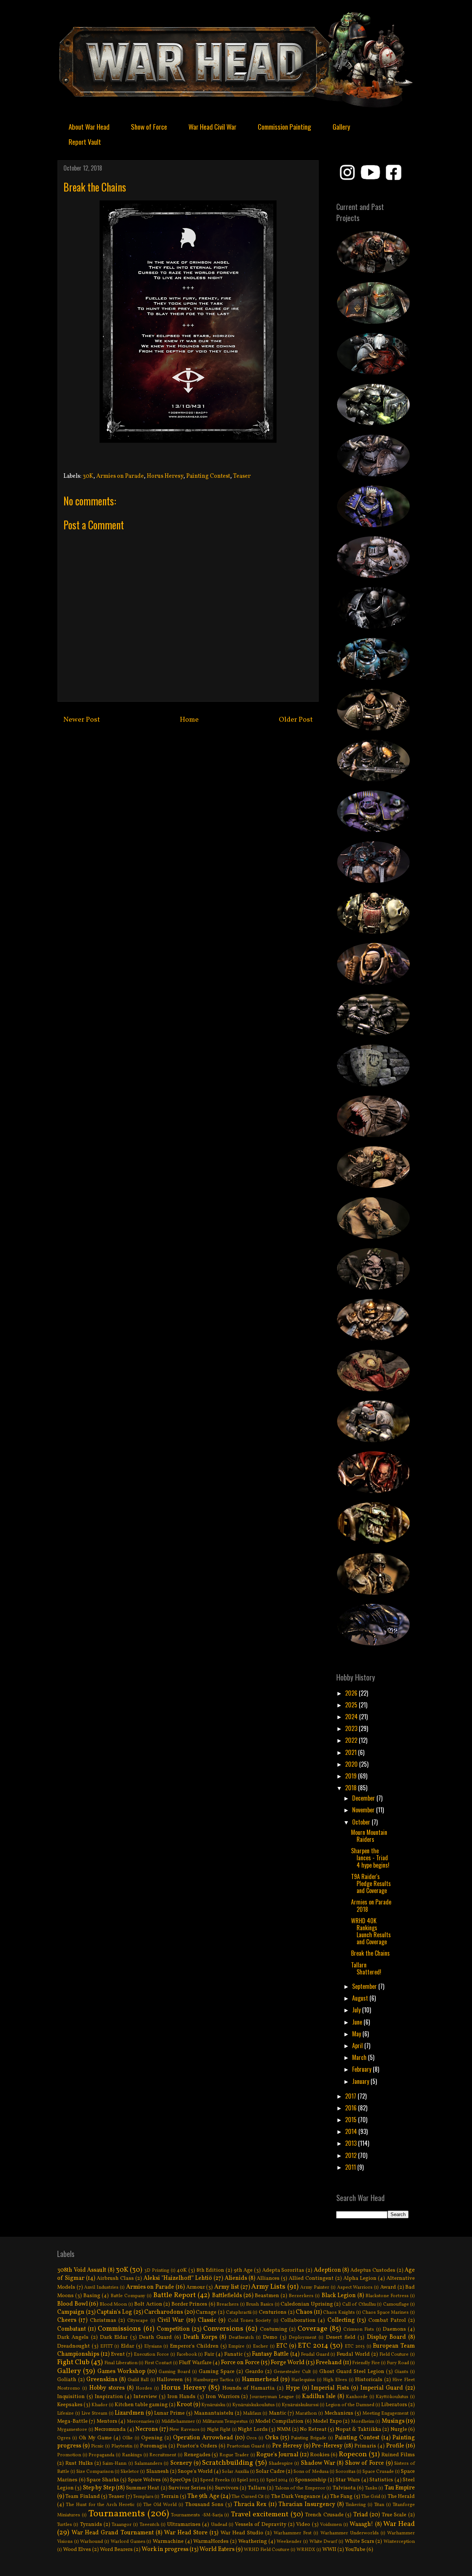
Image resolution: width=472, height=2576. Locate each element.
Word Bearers (116, 2549)
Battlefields (227, 2296)
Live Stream (94, 2414)
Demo (270, 2337)
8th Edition (211, 2270)
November (364, 1810)
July (357, 2010)
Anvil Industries (101, 2288)
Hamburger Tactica (214, 2380)
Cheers (67, 2320)
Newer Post (82, 720)
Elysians (153, 2347)
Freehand (329, 2363)
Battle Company (128, 2296)
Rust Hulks (79, 2463)
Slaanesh (158, 2471)
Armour (196, 2287)
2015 (352, 2120)
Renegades (197, 2455)
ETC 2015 (355, 2347)
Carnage (206, 2312)
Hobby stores (107, 2388)
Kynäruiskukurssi (300, 2405)
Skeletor (130, 2472)
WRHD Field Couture (267, 2550)
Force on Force (240, 2363)
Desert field (341, 2337)
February (362, 2069)
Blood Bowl (72, 2304)
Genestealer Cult (292, 2372)
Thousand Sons (204, 2505)
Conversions (223, 2329)
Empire (236, 2347)
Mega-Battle (72, 2421)
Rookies (320, 2455)
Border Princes (190, 2304)
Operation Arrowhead (203, 2438)
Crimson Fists (359, 2330)
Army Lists (268, 2287)
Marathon (306, 2414)
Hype (293, 2388)
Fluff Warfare (195, 2363)
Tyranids (91, 2524)
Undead (219, 2525)
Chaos (304, 2312)
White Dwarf (323, 2542)
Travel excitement (260, 2514)
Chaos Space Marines (385, 2313)
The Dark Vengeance (296, 2496)
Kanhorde (357, 2397)
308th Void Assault (82, 2270)
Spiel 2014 (277, 2480)
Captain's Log (114, 2312)
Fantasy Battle (270, 2354)
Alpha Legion (360, 2278)
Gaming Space (217, 2372)
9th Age (243, 2270)
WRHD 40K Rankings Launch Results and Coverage (371, 1931)
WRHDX (306, 2550)
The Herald (401, 2496)
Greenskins (102, 2380)
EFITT (107, 2347)
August (361, 1998)
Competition (173, 2329)
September (365, 1986)
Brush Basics (260, 2305)
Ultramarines (184, 2524)
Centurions (273, 2312)
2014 (352, 2131)
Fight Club (73, 2362)
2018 (352, 1788)
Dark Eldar (114, 2337)
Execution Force (151, 2355)
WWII (329, 2549)
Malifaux (252, 2414)
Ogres (64, 2438)
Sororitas (346, 2472)
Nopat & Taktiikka (358, 2429)
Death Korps (200, 2337)
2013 (352, 2143)
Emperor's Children (194, 2346)
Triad (361, 2515)
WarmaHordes (211, 2541)
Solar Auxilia (235, 2472)
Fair (209, 2354)
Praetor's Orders (197, 2446)
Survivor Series (187, 2488)
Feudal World (353, 2354)
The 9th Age (203, 2496)
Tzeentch (150, 2525)
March (360, 2057)
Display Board (386, 2337)
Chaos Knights (339, 2313)
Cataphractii (239, 2313)
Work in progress (165, 2549)
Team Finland (82, 2496)
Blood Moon (113, 2305)
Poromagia (154, 2446)
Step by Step (99, 2488)
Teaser (242, 476)
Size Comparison (95, 2472)
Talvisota (344, 2488)
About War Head (89, 126)
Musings (393, 2421)
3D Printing (157, 2271)
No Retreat (313, 2429)
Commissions (119, 2329)
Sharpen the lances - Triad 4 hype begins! (370, 1858)
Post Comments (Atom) (205, 742)
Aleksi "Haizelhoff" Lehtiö (178, 2278)
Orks (272, 2438)
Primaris (365, 2446)
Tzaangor (122, 2525)
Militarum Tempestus (225, 2422)
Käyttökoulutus (392, 2397)
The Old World (160, 2505)
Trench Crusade (324, 2515)
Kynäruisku (213, 2405)
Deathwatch (241, 2338)
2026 (352, 1693)
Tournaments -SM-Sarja (197, 2515)
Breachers (228, 2305)
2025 (352, 1705)
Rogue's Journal (277, 2455)
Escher (261, 2347)
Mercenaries (140, 2422)
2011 (351, 2167)
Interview (145, 2397)
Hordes (144, 2389)
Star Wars (348, 2480)
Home (189, 720)
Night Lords (253, 2429)
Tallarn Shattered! (366, 1968)
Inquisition (71, 2397)
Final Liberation (121, 2363)
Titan (379, 2505)
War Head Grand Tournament (112, 2533)
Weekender (289, 2542)
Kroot (184, 2405)
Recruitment (163, 2455)
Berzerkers (301, 2296)
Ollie (128, 2438)
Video (303, 2524)
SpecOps (181, 2480)
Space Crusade (378, 2472)
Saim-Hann (114, 2464)
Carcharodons (164, 2312)
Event (118, 2354)
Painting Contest (208, 476)
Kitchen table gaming (141, 2405)
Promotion (69, 2455)
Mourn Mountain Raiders (369, 1836)
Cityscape (138, 2321)
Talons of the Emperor (300, 2488)
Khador (100, 2405)
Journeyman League (272, 2397)
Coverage (313, 2329)
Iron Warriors (223, 2397)
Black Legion (339, 2296)
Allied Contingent (311, 2278)
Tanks (371, 2488)
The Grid (371, 2497)
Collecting (341, 2320)
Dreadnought (74, 2346)
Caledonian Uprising (307, 2304)
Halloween (170, 2380)
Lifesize (65, 2414)
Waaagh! (361, 2524)
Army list (227, 2287)
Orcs (251, 2438)
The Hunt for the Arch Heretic (100, 2505)
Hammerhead (260, 2380)
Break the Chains (370, 1953)
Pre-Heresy (327, 2446)
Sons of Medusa (311, 2472)
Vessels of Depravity (261, 2524)
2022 (352, 1740)
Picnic (97, 2446)
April (358, 2046)
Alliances (268, 2278)
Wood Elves (77, 2549)
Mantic (277, 2413)
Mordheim (363, 2422)
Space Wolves (145, 2480)
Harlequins (303, 2380)
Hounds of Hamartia (249, 2388)
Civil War (171, 2320)
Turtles (65, 2525)
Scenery (181, 2463)
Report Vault (85, 141)
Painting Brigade (309, 2438)
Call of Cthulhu (359, 2305)
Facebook (187, 2355)
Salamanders (148, 2464)
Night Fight (219, 2430)
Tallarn (257, 2488)
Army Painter (315, 2288)
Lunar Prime (169, 2413)
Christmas (103, 2320)
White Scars (360, 2541)
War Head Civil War (212, 126)
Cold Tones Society (250, 2321)
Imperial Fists (330, 2388)
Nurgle (399, 2429)
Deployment (303, 2338)
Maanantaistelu (214, 2413)
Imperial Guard (382, 2388)
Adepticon (327, 2270)
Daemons (394, 2329)
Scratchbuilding (228, 2463)
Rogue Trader (234, 2455)
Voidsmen (331, 2525)
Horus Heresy (165, 476)
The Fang (341, 2496)
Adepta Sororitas (283, 2270)
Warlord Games (128, 2542)
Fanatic (233, 2354)
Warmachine (168, 2541)
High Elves (335, 2380)
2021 (352, 1752)
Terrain (170, 2496)
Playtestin (122, 2446)
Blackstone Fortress (387, 2296)
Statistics (381, 2480)
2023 (352, 1728)
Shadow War (318, 2463)
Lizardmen (129, 2413)
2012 (352, 2155)
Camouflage (396, 2305)
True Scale (394, 2515)
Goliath (67, 2380)
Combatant (72, 2329)
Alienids (236, 2278)
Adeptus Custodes (373, 2270)
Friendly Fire (366, 2363)
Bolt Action (148, 2304)
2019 (352, 1776)
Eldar (128, 2346)
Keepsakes (70, 2405)
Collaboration (298, 2320)
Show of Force (149, 126)
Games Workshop (121, 2372)
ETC (282, 2346)
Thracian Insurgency (307, 2505)
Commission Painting (284, 126)
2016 (352, 2108)
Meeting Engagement (386, 2414)
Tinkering (356, 2505)
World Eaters (217, 2549)
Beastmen (267, 2296)
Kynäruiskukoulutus (254, 2405)
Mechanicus (339, 2413)
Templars (143, 2497)
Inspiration (109, 2397)
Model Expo (327, 2421)
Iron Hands (182, 2397)
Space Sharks (103, 2480)
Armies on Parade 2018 (371, 1905)
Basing (92, 2296)
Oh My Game (95, 2438)
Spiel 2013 (248, 2480)
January (361, 2081)
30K (88, 476)
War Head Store (186, 2533)
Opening (152, 2438)
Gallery (341, 126)
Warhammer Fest (293, 2533)
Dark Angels (73, 2337)
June (358, 2022)
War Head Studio (242, 2533)
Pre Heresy (287, 2446)
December (364, 1798)
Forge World (288, 2363)
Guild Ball (138, 2380)
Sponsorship (311, 2480)
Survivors (227, 2488)
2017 (351, 2096)
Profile (395, 2446)
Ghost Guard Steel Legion (352, 2372)
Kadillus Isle (319, 2397)
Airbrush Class (115, 2278)
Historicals (369, 2380)
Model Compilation (279, 2421)
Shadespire (281, 2464)
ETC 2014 (313, 2346)
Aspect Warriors (355, 2288)
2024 (352, 1717)
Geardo (254, 2372)
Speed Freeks (215, 2480)
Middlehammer (178, 2422)
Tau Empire (400, 2488)
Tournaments (117, 2514)
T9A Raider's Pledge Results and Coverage (371, 1883)
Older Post (296, 720)
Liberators (394, 2405)
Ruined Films (398, 2455)
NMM (284, 2429)
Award (388, 2287)
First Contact (158, 2363)
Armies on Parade (120, 476)
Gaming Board (174, 2372)
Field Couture (394, 2355)
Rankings (132, 2455)
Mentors (107, 2421)
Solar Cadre (270, 2471)
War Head (399, 2524)
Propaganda (101, 2455)
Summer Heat (143, 2488)
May (357, 2034)
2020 (352, 1764)
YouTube (355, 2549)
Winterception (399, 2542)
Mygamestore (72, 2430)
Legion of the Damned (350, 2405)
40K (182, 2270)
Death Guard (155, 2337)
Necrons (147, 2429)
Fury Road (398, 2363)
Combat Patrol (387, 2320)
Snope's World (195, 2471)
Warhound (91, 2542)
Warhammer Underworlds (350, 2533)
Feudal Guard (315, 2355)
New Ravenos (184, 2430)
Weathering (253, 2541)
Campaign (71, 2312)
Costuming (274, 2329)
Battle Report (174, 2295)
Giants (401, 2372)
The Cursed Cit (248, 2497)
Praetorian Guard (246, 2446)
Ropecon (353, 2454)
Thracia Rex (250, 2505)
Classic (207, 2320)
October (362, 1822)
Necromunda (110, 2429)
